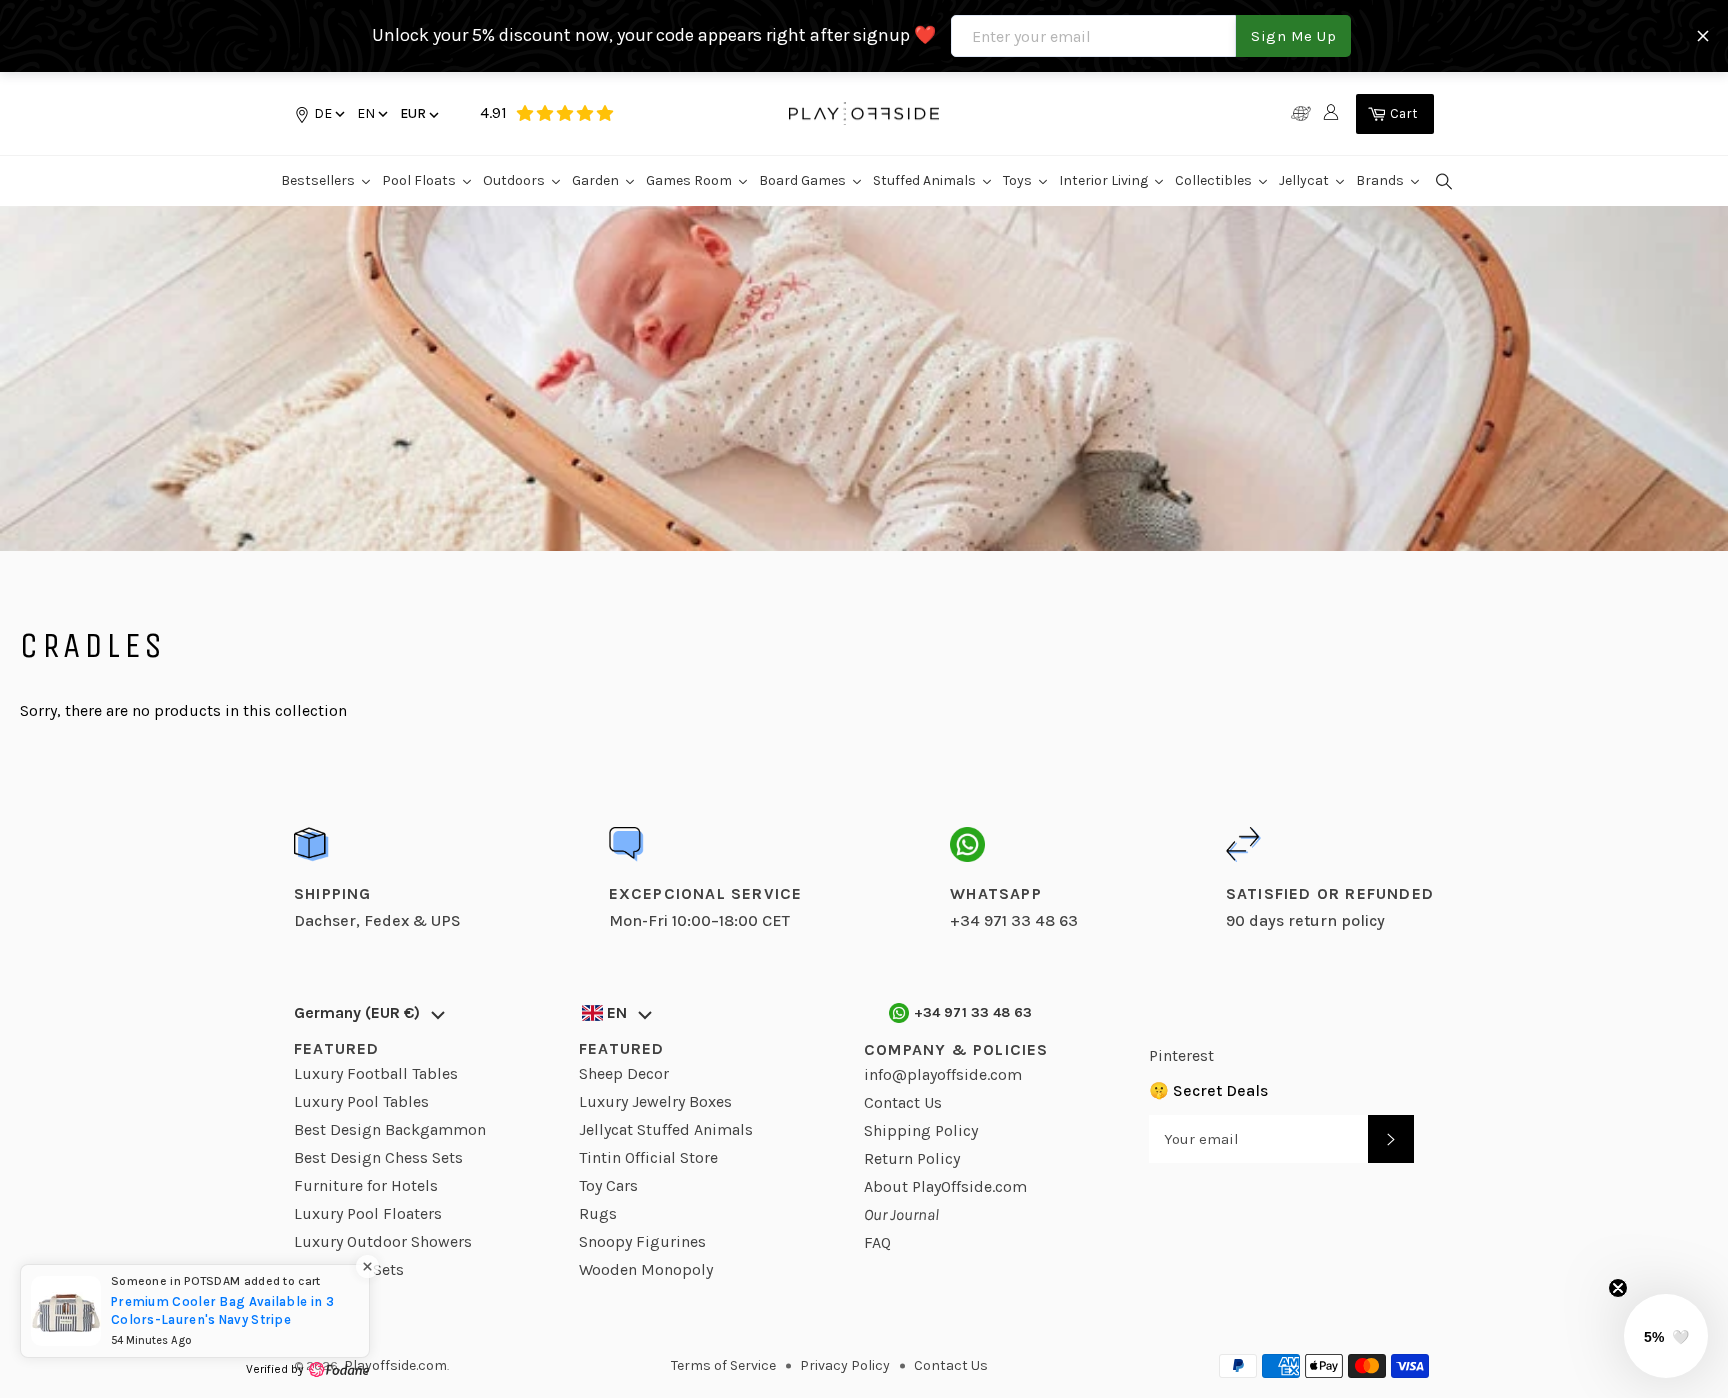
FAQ (877, 1242)
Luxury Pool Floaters (368, 1213)
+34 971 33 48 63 (973, 1012)
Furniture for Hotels (366, 1185)
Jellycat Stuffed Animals (666, 1129)
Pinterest (1181, 1055)
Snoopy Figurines (642, 1241)
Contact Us (903, 1102)
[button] (371, 113)
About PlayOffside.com (945, 1186)
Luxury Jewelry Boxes (655, 1101)
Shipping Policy (921, 1130)
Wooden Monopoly (646, 1269)
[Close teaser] (1618, 1288)
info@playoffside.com (943, 1074)
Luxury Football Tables (376, 1073)
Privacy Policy (845, 1365)
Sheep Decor (624, 1073)
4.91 (493, 112)
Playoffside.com (395, 1365)
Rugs (598, 1213)
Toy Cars (608, 1185)
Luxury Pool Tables (361, 1101)
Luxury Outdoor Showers (383, 1241)
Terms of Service (723, 1365)
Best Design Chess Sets (378, 1157)
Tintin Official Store (648, 1157)
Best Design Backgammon (390, 1129)
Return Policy (912, 1158)
